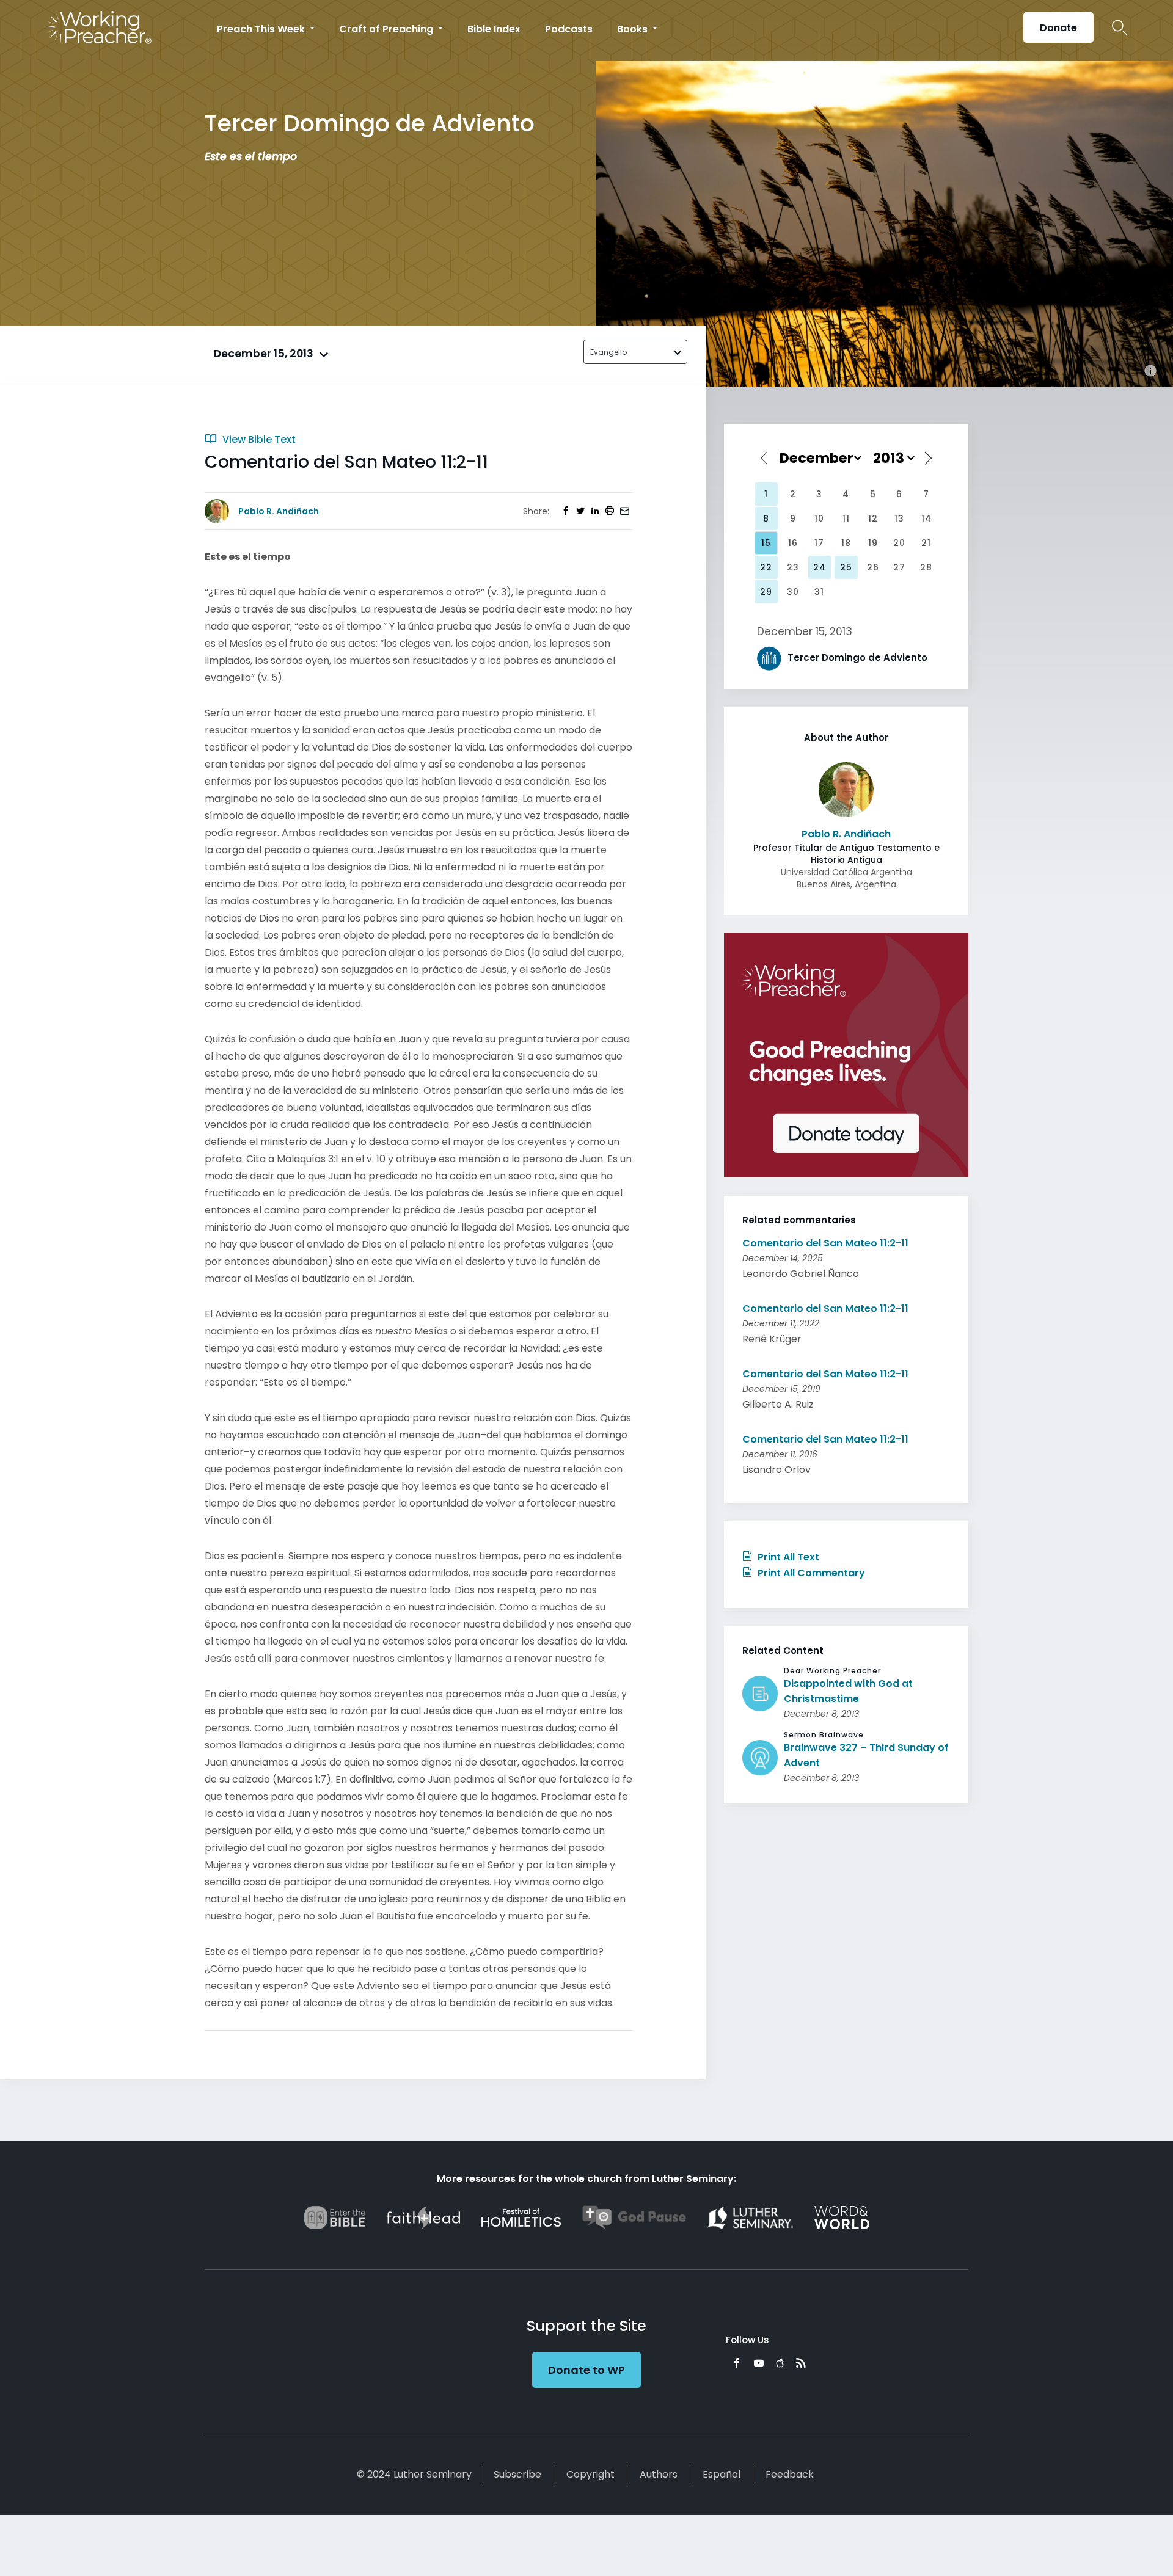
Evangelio (608, 352)
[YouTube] (759, 2363)
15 (766, 543)
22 (766, 567)
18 (846, 543)
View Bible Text (258, 439)
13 (899, 518)
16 (793, 543)
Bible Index (494, 29)
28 (926, 567)
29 (766, 592)
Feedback (790, 2474)
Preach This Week (262, 29)
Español (722, 2474)
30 (793, 592)
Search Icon (1120, 27)
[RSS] (801, 2363)
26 (873, 567)
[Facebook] (737, 2363)
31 (819, 592)
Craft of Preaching (387, 29)
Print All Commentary (810, 1573)
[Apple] (780, 2363)
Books (634, 29)
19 (873, 543)
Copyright (590, 2474)
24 (820, 567)
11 (846, 518)
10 (819, 518)
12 (873, 518)
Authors (659, 2474)
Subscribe (517, 2474)
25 (846, 567)
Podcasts (569, 29)
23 (793, 567)
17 (819, 543)
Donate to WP (586, 2370)
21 (926, 543)
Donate (1058, 28)
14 (926, 518)
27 (899, 567)
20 (899, 543)
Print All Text (787, 1557)
